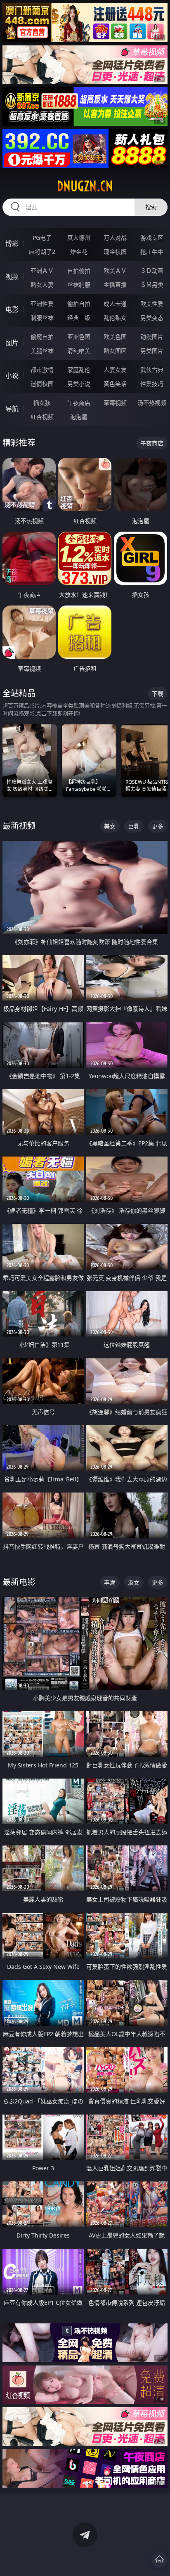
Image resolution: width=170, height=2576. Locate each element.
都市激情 (42, 370)
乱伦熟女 (115, 318)
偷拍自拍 (79, 304)
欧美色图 (115, 337)
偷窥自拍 (42, 337)
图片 (12, 343)
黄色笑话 (115, 384)
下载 (158, 694)
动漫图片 (152, 337)
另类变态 (152, 318)
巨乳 (134, 826)
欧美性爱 (152, 304)
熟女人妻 (42, 285)
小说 (12, 376)
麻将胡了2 (42, 252)
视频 (12, 277)
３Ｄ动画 (152, 271)
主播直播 (115, 285)
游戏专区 (152, 238)
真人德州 (79, 238)
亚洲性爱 (42, 304)
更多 (158, 826)
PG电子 (42, 238)
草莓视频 (115, 403)
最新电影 (19, 1582)
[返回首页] (159, 2559)
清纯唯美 (79, 351)
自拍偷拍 (79, 271)
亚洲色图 (79, 337)
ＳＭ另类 (152, 285)
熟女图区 (115, 351)
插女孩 (42, 403)
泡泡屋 (79, 417)
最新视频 (19, 826)
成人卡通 (115, 304)
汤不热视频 (152, 403)
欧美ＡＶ (115, 271)
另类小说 (79, 384)
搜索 (151, 207)
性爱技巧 (152, 384)
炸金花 (79, 252)
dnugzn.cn (85, 186)
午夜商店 (79, 403)
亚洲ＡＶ (42, 271)
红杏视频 (42, 417)
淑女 (134, 1582)
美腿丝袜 (42, 351)
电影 (12, 310)
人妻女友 (115, 370)
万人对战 (115, 238)
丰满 (110, 1582)
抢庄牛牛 (152, 252)
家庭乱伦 (79, 370)
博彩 (12, 244)
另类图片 (152, 351)
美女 (110, 826)
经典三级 (79, 318)
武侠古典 (152, 370)
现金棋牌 (115, 252)
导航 (12, 409)
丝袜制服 (79, 285)
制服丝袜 (42, 318)
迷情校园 (42, 384)
